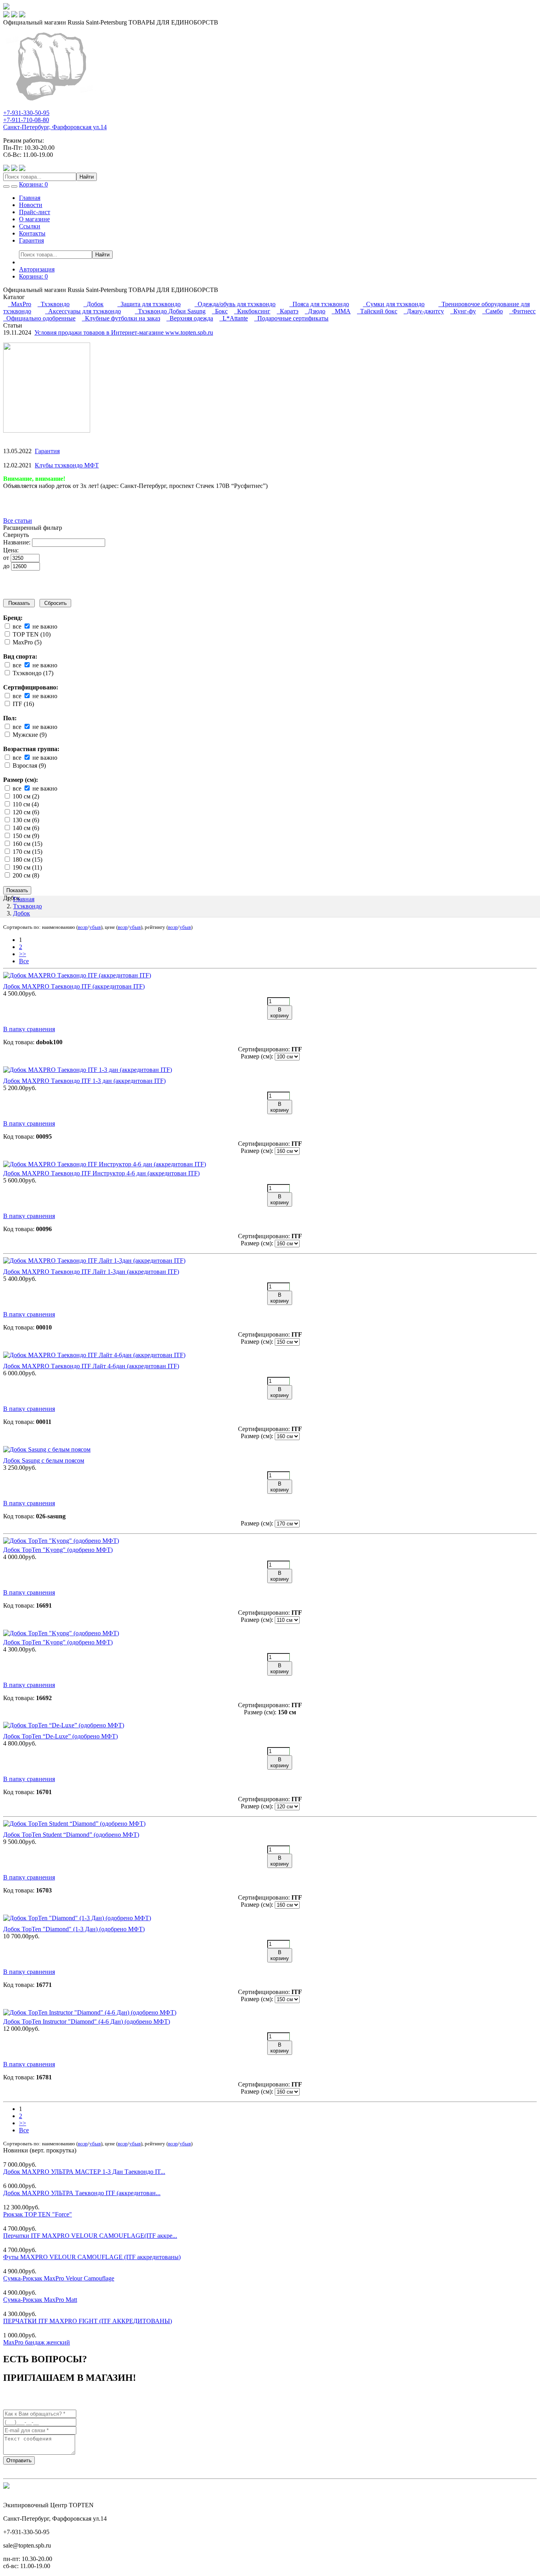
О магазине (34, 219)
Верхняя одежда (190, 318)
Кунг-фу (463, 311)
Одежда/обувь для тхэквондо (235, 304)
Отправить (19, 2460)
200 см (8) (25, 875)
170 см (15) (27, 852)
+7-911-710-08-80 (26, 120)
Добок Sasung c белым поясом (44, 1460)
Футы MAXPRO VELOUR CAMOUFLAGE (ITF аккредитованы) (92, 2257)
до (7, 566)
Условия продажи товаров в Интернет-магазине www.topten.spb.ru (124, 332)
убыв (95, 927)
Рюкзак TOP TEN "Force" (38, 2214)
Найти (87, 177)
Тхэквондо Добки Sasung (170, 311)
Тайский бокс (377, 311)
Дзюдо (315, 311)
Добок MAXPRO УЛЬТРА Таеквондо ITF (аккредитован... (82, 2193)
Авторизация (37, 269)
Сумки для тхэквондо (394, 304)
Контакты (32, 233)
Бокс (220, 311)
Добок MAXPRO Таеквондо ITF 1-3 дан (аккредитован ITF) (84, 1081)
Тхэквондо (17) (32, 673)
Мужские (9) (29, 735)
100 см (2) (25, 796)
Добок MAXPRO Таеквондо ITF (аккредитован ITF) (74, 986)
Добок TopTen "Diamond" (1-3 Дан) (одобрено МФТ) (74, 1929)
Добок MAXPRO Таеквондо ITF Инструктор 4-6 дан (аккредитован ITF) (101, 1173)
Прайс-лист (35, 212)
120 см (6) (25, 812)
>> (23, 954)
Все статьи (18, 521)
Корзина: (33, 276)
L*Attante (234, 318)
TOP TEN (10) (31, 634)
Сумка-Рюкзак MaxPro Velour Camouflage (59, 2278)
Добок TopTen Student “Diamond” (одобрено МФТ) (71, 1835)
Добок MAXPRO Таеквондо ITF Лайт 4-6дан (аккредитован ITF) (91, 1366)
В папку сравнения (29, 1029)
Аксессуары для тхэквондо (83, 311)
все (16, 626)
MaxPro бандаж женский (37, 2342)
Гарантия (31, 240)
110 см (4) (25, 804)
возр (83, 927)
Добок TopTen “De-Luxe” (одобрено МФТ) (60, 1736)
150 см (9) (25, 836)
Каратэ (288, 311)
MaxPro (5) (26, 642)
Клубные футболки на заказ (121, 318)
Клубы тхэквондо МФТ (67, 465)
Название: (17, 542)
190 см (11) (26, 867)
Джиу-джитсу (424, 311)
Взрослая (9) (28, 765)
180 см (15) (27, 860)
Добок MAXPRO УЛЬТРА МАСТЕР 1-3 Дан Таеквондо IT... (84, 2172)
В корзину (280, 1013)
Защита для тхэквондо (149, 304)
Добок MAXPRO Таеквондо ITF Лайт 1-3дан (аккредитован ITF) (91, 1272)
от (7, 558)
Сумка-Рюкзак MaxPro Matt (40, 2300)
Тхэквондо (54, 304)
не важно (44, 626)
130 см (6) (25, 820)
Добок (93, 304)
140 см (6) (25, 828)
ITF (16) (23, 704)
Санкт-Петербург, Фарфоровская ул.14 (55, 127)
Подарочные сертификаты (291, 318)
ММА (341, 311)
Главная (30, 198)
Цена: (11, 550)
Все (24, 961)
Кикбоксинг (252, 311)
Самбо (493, 311)
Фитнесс (522, 311)
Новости (31, 205)
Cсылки (30, 226)
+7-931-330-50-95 (26, 113)
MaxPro (20, 304)
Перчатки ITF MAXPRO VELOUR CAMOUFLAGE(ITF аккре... (90, 2236)
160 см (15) (27, 844)
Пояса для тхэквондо (319, 304)
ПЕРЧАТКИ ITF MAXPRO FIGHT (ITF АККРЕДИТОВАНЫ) (88, 2321)
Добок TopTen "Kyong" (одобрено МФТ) (58, 1550)
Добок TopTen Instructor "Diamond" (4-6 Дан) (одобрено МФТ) (87, 2021)
